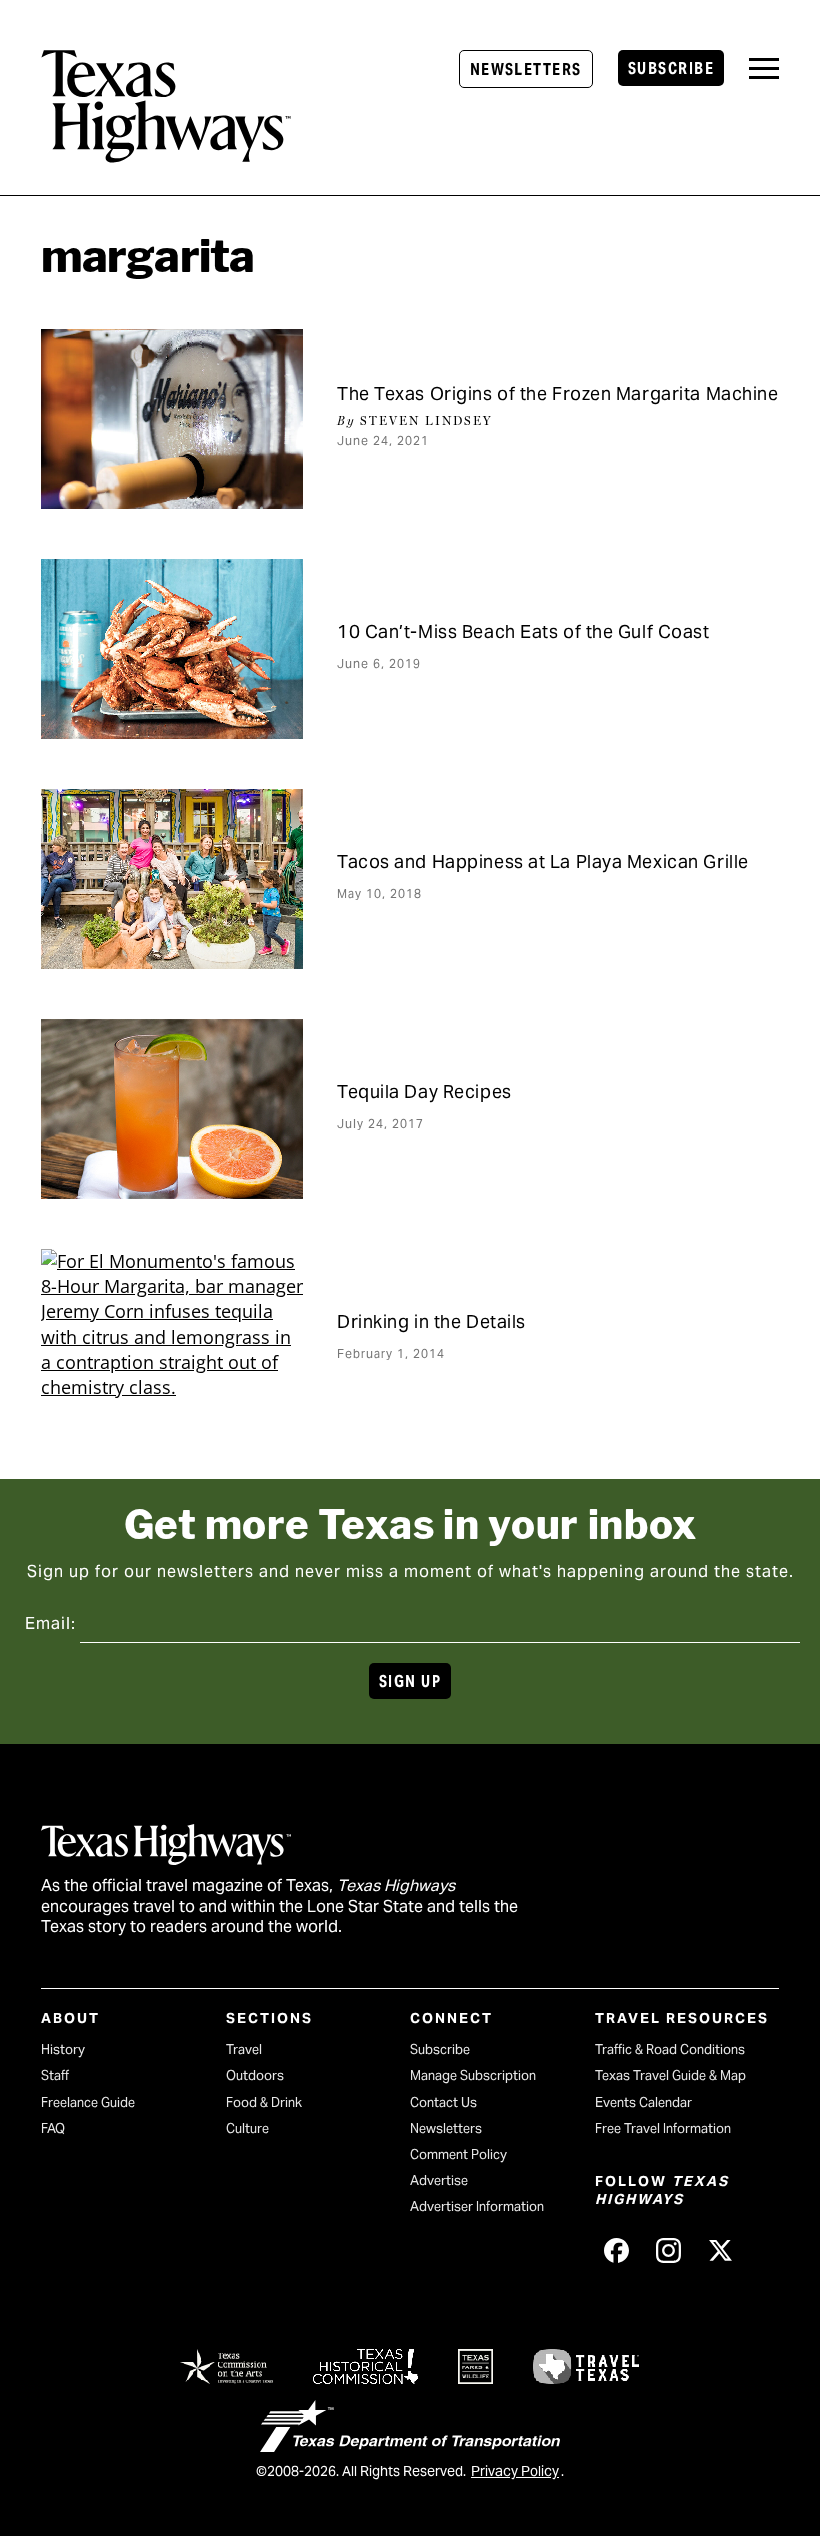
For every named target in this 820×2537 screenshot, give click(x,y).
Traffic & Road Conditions (670, 2049)
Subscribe (671, 68)
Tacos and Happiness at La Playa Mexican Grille (543, 861)
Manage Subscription (473, 2075)
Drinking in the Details (431, 1321)
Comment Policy (458, 2154)
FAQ (53, 2128)
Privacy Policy (515, 2471)
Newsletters (526, 69)
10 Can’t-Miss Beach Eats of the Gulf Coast (523, 631)
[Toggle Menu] (764, 68)
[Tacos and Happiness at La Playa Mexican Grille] (172, 879)
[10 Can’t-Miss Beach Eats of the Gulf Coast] (172, 649)
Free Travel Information (663, 2128)
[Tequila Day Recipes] (172, 1109)
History (63, 2049)
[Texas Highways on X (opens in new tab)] (721, 2250)
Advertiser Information (477, 2206)
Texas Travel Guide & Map (670, 2075)
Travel (244, 2049)
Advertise (439, 2180)
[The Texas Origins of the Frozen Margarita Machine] (172, 419)
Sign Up (410, 1681)
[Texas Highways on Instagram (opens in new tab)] (669, 2250)
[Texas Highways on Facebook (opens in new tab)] (617, 2250)
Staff (55, 2075)
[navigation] (764, 68)
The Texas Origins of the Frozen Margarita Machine (557, 393)
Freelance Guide (88, 2102)
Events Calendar (643, 2102)
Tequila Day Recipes (424, 1091)
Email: (50, 1623)
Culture (247, 2128)
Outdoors (255, 2075)
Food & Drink (264, 2102)
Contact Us (443, 2102)
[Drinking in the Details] (172, 1339)
